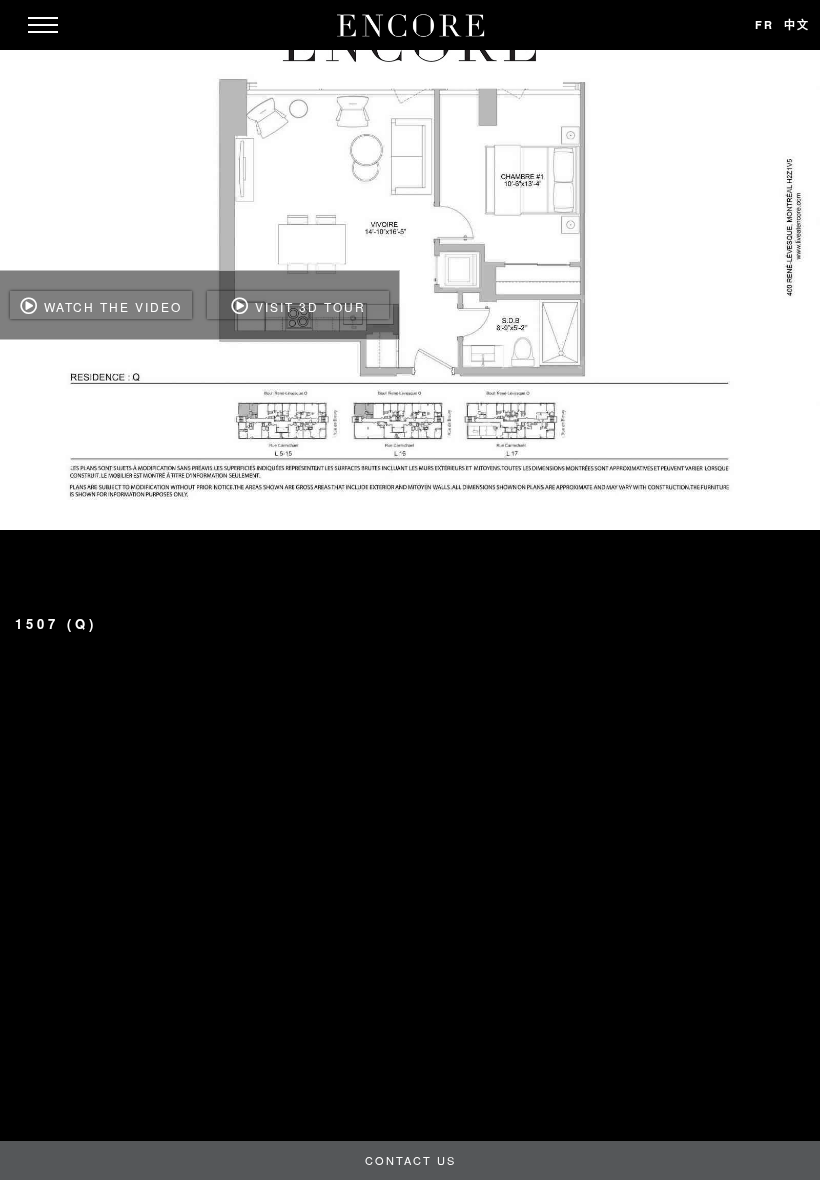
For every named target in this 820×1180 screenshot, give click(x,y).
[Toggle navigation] (43, 25)
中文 (797, 24)
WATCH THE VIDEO (110, 306)
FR (764, 24)
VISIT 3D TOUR (308, 306)
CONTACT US (410, 1160)
